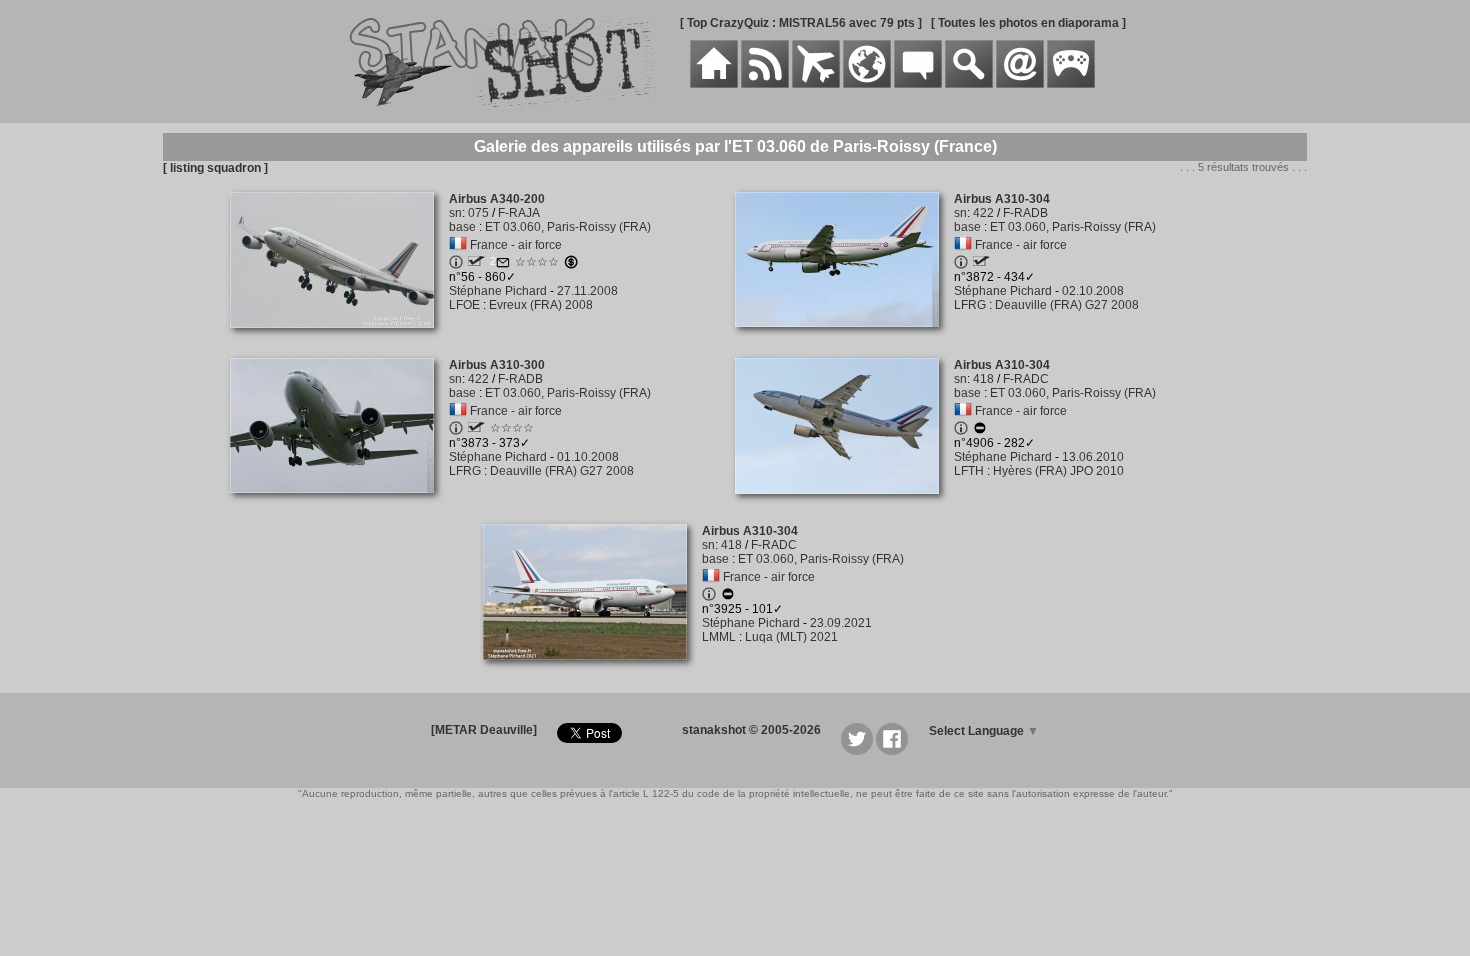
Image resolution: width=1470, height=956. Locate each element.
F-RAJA (519, 213)
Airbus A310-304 (1002, 199)
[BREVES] (765, 84)
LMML (719, 637)
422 (983, 213)
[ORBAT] (816, 84)
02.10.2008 (1093, 291)
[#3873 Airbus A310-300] (339, 504)
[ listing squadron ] (215, 168)
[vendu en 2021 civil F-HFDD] (571, 265)
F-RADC (1026, 379)
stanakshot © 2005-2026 (751, 730)
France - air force (516, 245)
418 (983, 379)
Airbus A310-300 (497, 365)
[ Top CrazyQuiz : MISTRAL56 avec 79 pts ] (801, 23)
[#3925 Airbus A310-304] (592, 671)
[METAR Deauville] (484, 730)
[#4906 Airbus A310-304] (844, 505)
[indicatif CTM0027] (981, 262)
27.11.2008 (587, 291)
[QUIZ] (1071, 84)
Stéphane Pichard (498, 291)
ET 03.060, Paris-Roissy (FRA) (568, 227)
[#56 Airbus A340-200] (339, 339)
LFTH (969, 471)
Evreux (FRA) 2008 (541, 305)
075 (478, 213)
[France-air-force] (458, 245)
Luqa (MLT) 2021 (791, 637)
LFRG (970, 305)
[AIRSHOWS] (867, 84)
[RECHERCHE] (969, 84)
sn (455, 213)
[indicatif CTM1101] (476, 262)
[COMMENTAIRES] (918, 84)
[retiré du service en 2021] (980, 431)
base (462, 227)
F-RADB (1025, 213)
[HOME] (714, 84)
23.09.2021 (841, 623)
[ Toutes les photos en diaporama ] (1028, 23)
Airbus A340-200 (497, 199)
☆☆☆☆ (537, 262)
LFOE (464, 305)
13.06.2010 (1093, 457)
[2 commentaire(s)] (503, 265)
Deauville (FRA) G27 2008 (1067, 305)
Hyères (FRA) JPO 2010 (1058, 471)
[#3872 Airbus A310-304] (844, 338)
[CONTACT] (1020, 84)
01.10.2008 (588, 457)
